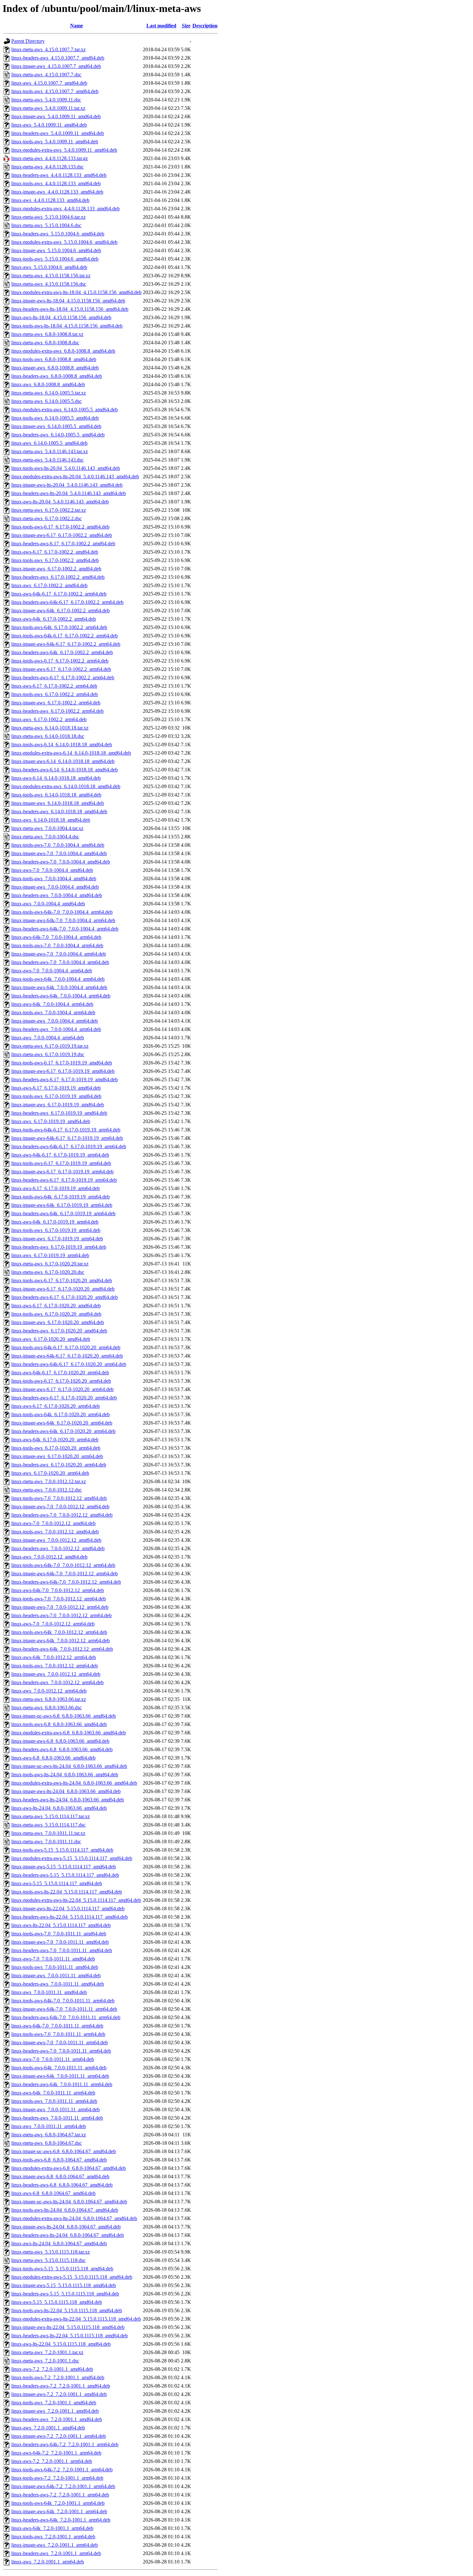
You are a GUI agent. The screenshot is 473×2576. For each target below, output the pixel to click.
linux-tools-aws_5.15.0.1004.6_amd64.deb (55, 259)
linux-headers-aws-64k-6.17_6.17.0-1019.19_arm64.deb (69, 1146)
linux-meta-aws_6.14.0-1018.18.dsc (48, 736)
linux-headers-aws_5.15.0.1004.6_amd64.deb (58, 234)
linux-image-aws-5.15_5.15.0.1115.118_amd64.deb (64, 2285)
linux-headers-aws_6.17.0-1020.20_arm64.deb (59, 1465)
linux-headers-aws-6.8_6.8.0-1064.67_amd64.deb (62, 2185)
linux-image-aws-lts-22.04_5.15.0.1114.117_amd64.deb (68, 1908)
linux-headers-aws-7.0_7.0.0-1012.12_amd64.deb (62, 1515)
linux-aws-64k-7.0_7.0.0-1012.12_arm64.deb (58, 1590)
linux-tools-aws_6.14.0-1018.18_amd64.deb (56, 795)
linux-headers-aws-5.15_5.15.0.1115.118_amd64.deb (65, 2294)
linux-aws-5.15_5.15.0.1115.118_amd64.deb (57, 2302)
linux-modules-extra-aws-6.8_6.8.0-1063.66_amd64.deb (69, 1733)
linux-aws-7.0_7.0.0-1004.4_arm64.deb (52, 971)
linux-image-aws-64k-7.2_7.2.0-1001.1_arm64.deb (63, 2486)
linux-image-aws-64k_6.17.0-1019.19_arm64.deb (62, 1205)
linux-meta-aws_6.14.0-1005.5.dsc (46, 401)
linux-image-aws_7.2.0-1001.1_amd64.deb (55, 2411)
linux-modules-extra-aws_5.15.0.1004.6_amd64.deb (64, 242)
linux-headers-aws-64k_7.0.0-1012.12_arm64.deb (62, 1649)
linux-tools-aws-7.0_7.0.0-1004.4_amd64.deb (58, 845)
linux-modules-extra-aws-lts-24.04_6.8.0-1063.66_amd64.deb (74, 1783)
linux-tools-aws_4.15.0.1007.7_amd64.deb (55, 91)
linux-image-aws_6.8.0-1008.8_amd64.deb (55, 368)
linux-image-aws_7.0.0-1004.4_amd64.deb (55, 887)
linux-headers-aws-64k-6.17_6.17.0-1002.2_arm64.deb (67, 602)
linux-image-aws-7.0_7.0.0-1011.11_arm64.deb (60, 2042)
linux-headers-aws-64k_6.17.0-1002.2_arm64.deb (62, 652)
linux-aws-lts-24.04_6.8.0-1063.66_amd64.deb (59, 1808)
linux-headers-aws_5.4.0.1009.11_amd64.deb (58, 133)
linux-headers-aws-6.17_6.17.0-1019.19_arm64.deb (64, 1180)
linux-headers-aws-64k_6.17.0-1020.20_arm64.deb (63, 1431)
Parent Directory (28, 41)
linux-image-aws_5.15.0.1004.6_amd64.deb (56, 250)
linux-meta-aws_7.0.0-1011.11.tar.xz (48, 1833)
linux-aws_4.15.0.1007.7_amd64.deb (49, 83)
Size (186, 26)
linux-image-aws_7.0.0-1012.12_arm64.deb (56, 1674)
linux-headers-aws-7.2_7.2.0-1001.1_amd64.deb (61, 2386)
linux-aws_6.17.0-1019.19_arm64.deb (50, 1255)
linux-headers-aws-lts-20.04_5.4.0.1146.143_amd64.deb (69, 493)
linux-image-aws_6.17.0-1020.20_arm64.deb (57, 1456)
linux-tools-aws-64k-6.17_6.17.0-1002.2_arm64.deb (65, 636)
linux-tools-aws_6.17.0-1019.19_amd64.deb (56, 1096)
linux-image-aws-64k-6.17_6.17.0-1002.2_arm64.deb (66, 644)
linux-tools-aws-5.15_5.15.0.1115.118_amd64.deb (62, 2269)
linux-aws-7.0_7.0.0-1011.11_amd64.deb (53, 1959)
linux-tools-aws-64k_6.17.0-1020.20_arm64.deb (60, 1414)
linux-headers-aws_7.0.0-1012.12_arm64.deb (57, 1682)
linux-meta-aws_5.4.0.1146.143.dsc (47, 460)
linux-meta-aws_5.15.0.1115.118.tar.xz (51, 2252)
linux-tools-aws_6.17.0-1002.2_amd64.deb (55, 560)
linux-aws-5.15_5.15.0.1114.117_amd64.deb (57, 1883)
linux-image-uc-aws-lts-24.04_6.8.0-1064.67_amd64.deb (69, 2202)
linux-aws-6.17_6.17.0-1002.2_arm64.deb (54, 686)
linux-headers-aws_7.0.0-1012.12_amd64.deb (58, 1548)
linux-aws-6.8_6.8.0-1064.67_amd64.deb (53, 2193)
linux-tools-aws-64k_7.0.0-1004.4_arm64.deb (58, 979)
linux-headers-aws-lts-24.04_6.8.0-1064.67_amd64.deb (68, 2235)
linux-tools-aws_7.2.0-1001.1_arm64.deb (53, 2537)
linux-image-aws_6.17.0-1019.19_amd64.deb (58, 1105)
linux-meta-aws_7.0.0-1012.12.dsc (46, 1490)
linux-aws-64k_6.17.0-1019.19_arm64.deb (55, 1222)
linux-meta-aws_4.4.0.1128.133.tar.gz (50, 158)
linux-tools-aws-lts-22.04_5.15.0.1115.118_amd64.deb (67, 2310)
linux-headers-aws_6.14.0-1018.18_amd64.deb (59, 811)
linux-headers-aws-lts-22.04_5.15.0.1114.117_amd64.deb (70, 1917)
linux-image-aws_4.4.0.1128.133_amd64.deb (57, 192)
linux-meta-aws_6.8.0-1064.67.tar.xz (49, 2135)
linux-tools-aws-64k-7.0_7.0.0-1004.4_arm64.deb (62, 912)
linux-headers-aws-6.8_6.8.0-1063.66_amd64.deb (62, 1749)
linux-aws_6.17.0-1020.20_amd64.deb (51, 1339)
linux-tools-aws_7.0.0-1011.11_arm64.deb (54, 2101)
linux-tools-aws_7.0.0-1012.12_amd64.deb (55, 1532)
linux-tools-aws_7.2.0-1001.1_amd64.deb (54, 2403)
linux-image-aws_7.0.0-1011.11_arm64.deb (56, 2109)
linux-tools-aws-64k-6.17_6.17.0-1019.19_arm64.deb (66, 1130)
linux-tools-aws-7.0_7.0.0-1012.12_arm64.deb (59, 1599)
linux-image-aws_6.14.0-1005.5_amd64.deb (56, 426)
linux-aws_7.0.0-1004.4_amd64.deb (48, 904)
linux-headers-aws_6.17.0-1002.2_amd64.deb (58, 577)
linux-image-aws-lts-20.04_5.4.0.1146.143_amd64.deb (67, 485)
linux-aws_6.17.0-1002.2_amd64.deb (49, 585)
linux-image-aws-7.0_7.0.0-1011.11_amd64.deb (60, 1942)
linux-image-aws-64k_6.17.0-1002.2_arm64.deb (60, 611)
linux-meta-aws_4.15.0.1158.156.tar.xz (51, 276)
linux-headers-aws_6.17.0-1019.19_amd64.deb (59, 1113)
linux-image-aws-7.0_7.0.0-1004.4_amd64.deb (59, 853)
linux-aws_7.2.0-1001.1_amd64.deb (48, 2428)
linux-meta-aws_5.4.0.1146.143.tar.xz (50, 451)
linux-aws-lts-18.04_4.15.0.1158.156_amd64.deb (61, 317)
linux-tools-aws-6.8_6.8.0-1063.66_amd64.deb (59, 1724)
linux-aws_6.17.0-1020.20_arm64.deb (50, 1473)
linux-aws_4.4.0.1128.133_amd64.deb (50, 200)
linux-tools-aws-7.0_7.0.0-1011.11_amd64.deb (59, 1934)
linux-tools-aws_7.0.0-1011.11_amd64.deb (55, 1967)
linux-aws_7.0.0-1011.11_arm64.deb (49, 2126)
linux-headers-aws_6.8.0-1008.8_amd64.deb (57, 376)
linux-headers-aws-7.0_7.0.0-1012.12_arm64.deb (61, 1615)
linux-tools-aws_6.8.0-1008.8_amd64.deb (54, 359)
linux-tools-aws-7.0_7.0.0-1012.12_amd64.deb (59, 1498)
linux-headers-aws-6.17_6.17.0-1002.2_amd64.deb (63, 544)
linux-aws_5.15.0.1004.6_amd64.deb (49, 267)
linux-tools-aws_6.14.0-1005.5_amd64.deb (55, 418)
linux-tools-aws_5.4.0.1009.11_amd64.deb (55, 142)
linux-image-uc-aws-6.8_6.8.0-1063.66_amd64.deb (64, 1716)
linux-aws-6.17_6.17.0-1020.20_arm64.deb (56, 1406)
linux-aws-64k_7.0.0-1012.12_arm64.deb (54, 1657)
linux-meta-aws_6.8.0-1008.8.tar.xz (47, 334)
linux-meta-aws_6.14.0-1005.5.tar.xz (49, 393)
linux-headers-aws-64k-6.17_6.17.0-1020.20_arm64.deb (69, 1364)
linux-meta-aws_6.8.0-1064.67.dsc (46, 2143)
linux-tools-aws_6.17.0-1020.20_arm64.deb (56, 1448)
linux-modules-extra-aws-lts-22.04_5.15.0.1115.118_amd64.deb (76, 2319)
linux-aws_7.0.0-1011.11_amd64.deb (49, 1992)
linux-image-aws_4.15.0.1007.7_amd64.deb (56, 66)
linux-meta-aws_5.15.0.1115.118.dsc (48, 2260)
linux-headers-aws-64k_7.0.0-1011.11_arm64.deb (62, 2084)
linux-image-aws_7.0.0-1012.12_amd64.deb (56, 1540)
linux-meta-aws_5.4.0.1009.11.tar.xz (48, 108)
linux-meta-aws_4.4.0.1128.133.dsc (47, 167)
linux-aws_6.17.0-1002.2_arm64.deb (49, 719)
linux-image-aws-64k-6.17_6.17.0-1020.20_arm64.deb (67, 1356)
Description (205, 26)
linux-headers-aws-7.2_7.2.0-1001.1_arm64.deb (60, 2495)
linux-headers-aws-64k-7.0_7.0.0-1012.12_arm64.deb (66, 1582)
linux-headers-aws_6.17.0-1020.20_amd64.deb (59, 1331)
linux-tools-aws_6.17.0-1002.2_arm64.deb (55, 694)
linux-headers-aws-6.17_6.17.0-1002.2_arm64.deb (63, 677)
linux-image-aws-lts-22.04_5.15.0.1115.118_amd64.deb (68, 2327)
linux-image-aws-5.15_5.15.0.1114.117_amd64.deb (64, 1867)
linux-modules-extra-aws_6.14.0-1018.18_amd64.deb (66, 786)
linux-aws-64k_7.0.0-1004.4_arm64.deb (52, 1004)
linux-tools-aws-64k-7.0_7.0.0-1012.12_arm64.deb (63, 1565)
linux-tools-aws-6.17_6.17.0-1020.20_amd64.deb (62, 1280)
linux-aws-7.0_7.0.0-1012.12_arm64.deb (53, 1624)
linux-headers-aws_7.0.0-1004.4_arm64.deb (56, 1029)
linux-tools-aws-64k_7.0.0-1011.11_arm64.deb (59, 2068)
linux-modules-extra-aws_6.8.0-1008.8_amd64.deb (63, 351)
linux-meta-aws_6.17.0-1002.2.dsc (46, 518)
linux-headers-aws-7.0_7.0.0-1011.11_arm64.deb (61, 2051)
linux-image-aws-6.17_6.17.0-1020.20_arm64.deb (62, 1389)
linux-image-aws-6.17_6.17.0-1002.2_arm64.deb (61, 669)
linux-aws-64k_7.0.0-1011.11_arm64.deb (53, 2093)
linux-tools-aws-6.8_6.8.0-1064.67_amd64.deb (59, 2160)
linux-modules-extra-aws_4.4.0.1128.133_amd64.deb (65, 209)
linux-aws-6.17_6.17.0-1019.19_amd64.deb (56, 1088)
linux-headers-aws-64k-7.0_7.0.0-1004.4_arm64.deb (65, 929)
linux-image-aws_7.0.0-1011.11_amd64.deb (56, 1975)
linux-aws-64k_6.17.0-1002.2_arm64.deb (54, 619)
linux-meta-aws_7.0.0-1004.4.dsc (45, 837)
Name (77, 26)
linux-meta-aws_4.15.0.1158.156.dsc (49, 284)
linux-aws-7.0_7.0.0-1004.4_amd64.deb (52, 870)
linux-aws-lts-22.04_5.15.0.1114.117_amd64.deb (61, 1925)
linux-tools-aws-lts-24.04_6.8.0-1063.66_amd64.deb (65, 1775)
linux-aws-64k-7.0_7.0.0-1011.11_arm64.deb (57, 2026)
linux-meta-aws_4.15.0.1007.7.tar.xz (48, 49)
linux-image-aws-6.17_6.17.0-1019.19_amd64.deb (63, 1071)
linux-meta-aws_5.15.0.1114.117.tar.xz (51, 1816)
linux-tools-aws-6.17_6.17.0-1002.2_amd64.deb (60, 527)
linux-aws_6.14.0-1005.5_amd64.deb (49, 443)
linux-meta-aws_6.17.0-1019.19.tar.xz (50, 1046)
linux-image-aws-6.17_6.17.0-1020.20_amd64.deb (63, 1289)
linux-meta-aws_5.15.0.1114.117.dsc (48, 1825)
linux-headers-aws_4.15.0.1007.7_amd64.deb (58, 58)
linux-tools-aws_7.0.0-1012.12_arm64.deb (55, 1666)
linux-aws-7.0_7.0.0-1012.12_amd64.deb (53, 1523)
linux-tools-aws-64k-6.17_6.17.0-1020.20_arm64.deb (66, 1347)
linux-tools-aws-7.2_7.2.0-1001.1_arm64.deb (57, 2478)
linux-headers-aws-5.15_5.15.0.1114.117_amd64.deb (65, 1875)
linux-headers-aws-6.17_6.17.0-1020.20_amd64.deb (65, 1297)
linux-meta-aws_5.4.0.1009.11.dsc (46, 100)
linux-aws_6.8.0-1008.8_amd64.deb (48, 384)
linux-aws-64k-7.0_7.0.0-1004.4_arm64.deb (56, 937)
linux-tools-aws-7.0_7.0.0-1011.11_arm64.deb (58, 2034)
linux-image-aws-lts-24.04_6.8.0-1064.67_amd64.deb (66, 2227)
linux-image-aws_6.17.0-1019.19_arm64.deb (57, 1239)
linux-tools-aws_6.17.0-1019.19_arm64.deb (56, 1230)
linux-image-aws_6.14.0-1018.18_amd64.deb (58, 803)
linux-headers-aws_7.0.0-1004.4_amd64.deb (57, 895)
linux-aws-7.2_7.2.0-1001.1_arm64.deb (52, 2461)
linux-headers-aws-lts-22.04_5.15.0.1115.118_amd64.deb (70, 2336)
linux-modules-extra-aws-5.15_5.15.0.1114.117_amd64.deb (72, 1858)
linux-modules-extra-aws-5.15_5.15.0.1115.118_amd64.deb (72, 2277)
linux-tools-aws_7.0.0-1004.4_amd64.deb (54, 878)
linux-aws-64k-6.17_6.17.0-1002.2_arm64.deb (59, 594)
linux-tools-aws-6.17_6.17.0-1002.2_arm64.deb (60, 661)
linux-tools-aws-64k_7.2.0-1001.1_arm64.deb (58, 2503)
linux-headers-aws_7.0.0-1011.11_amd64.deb (58, 1984)
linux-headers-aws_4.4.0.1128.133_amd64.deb (59, 175)
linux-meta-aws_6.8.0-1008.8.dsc (45, 343)
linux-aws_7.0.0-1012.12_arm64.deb (49, 1691)
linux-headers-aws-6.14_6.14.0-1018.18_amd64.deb (65, 770)
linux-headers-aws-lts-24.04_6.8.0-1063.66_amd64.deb (68, 1800)
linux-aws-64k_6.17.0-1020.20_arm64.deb (55, 1440)
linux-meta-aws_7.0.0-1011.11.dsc (46, 1841)
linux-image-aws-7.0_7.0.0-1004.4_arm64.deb (59, 954)
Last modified (161, 26)
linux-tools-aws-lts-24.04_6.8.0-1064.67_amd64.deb (65, 2210)
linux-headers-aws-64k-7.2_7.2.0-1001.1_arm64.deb (65, 2444)
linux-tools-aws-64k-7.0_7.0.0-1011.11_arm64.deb (63, 2001)
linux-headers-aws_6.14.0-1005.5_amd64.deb (58, 435)
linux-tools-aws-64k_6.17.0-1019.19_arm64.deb (60, 1197)
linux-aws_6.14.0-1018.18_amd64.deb (51, 820)
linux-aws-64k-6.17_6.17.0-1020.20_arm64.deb (60, 1373)
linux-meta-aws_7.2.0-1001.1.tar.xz (47, 2352)
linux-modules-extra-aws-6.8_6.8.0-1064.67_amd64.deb (69, 2168)
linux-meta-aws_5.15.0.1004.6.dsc (46, 225)
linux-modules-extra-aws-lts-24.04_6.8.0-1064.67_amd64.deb (74, 2218)
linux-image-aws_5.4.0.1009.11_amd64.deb (56, 116)
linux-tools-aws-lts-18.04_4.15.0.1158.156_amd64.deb (67, 326)
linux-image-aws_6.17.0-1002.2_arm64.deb (56, 703)
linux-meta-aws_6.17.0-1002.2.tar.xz (49, 510)
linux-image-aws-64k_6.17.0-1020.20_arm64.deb (62, 1423)
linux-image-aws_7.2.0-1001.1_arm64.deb (55, 2545)
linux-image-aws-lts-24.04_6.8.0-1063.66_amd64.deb (66, 1791)
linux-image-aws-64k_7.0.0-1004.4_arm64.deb (59, 987)
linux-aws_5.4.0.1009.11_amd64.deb (49, 125)
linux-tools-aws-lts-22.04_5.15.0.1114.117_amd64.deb (67, 1892)
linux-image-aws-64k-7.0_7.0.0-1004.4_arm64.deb (63, 920)
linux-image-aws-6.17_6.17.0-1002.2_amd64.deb (62, 535)
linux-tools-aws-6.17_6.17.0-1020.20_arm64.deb (61, 1381)
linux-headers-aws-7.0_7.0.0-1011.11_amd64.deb (62, 1950)
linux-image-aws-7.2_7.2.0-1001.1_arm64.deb (59, 2436)
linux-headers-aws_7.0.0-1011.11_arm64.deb (57, 2118)
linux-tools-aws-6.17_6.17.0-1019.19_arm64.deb (61, 1163)
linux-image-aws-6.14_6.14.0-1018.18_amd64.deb (63, 761)
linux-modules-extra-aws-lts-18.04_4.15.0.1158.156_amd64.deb (76, 292)
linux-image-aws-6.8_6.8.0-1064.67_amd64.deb (60, 2176)
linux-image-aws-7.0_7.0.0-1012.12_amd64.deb (60, 1507)
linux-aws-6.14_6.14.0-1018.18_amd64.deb (56, 778)
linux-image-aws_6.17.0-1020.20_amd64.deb (58, 1322)
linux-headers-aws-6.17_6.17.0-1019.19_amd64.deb (65, 1079)
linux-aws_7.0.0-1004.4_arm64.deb (48, 1038)
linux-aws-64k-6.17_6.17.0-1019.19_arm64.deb (60, 1155)
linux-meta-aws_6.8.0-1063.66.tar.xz (49, 1699)
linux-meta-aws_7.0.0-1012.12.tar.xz (49, 1481)
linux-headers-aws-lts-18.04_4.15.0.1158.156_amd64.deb (70, 309)
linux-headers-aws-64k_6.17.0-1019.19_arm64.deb (63, 1213)
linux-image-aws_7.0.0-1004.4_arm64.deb (55, 1021)
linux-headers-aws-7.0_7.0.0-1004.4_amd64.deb (61, 862)
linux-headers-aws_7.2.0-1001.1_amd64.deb (57, 2419)
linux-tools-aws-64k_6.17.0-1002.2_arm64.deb (59, 627)
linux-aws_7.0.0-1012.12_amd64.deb (49, 1557)
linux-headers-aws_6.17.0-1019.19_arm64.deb (59, 1247)
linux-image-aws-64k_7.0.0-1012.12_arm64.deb (60, 1641)
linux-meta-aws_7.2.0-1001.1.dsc (45, 2361)
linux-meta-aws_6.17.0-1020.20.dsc (48, 1272)
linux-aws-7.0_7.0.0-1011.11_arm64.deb (53, 2059)
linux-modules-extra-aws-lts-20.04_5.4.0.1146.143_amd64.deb (75, 477)
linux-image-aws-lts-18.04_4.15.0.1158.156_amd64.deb (68, 301)
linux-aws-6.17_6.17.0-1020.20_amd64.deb (56, 1306)
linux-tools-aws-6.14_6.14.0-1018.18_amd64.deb (62, 744)
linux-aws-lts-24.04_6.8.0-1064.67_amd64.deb (59, 2243)
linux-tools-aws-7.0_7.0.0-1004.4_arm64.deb (57, 945)
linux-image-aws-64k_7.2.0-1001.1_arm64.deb (59, 2511)
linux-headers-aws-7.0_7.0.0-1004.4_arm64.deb (60, 962)
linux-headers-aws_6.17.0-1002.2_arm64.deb (57, 711)
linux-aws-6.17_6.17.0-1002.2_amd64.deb (55, 552)
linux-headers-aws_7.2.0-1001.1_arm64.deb (56, 2553)
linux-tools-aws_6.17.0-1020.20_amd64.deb (56, 1314)
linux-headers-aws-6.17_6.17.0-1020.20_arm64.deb (64, 1398)
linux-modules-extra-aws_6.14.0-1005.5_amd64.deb (65, 410)
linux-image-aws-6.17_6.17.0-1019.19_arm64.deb (62, 1172)
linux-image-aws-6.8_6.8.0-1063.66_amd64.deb (60, 1741)
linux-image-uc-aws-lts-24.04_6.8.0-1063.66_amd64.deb (69, 1766)
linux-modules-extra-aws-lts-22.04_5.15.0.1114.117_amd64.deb (76, 1900)
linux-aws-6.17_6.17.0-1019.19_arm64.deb (56, 1188)
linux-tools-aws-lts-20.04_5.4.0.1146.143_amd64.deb (66, 468)
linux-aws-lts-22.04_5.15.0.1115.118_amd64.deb (61, 2344)
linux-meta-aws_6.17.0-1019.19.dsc (48, 1054)
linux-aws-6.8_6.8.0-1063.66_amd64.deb (53, 1758)
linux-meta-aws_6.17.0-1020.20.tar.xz (50, 1264)
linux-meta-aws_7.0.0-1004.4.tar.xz (47, 828)
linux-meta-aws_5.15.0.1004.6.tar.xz (48, 217)
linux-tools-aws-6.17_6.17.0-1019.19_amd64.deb (62, 1063)
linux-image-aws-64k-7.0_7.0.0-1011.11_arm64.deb (64, 2009)
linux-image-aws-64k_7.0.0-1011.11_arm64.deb (60, 2076)
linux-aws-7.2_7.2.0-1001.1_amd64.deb (52, 2369)
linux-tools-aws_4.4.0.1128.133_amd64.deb (56, 183)
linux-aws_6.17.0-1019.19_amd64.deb (51, 1121)
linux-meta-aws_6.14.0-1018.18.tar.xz (50, 728)
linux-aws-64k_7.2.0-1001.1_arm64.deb (52, 2528)
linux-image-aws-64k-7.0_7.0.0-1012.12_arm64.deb (65, 1574)
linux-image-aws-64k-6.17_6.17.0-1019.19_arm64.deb (67, 1138)
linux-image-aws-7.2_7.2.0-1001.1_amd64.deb (59, 2394)
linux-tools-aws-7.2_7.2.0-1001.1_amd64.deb (58, 2377)
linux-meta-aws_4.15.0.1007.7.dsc (46, 75)
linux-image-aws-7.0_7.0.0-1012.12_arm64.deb (60, 1607)
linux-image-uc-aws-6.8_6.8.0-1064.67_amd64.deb (64, 2151)
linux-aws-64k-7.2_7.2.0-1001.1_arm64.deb (56, 2453)
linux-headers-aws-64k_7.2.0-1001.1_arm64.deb (61, 2520)
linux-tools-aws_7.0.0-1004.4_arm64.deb (53, 1012)
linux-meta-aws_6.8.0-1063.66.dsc (46, 1708)
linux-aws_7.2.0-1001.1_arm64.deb (48, 2562)
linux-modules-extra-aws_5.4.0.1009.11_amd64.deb (64, 150)
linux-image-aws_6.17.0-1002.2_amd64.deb (56, 569)
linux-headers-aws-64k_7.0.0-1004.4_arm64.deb (61, 996)
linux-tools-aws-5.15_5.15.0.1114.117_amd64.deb (62, 1850)
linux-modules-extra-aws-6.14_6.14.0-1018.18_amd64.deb (71, 753)
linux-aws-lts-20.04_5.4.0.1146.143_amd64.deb (60, 502)
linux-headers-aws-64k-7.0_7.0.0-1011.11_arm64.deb (66, 2017)
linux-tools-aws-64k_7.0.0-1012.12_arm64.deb (59, 1632)
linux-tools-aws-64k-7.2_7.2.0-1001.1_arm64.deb (62, 2470)
